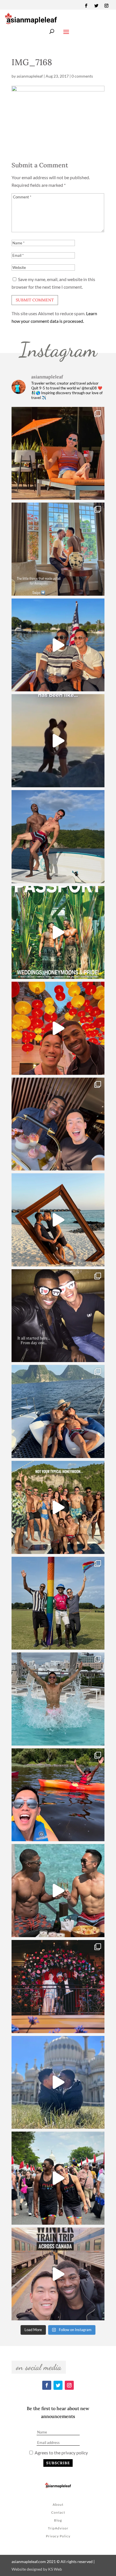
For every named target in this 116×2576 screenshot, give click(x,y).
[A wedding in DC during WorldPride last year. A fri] (58, 933)
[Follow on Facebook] (86, 6)
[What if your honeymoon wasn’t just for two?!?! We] (58, 1507)
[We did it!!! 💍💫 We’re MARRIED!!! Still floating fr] (58, 1987)
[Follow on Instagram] (106, 6)
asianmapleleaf (30, 76)
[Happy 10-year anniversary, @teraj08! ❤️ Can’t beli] (58, 1316)
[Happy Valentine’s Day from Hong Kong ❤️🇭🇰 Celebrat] (58, 1124)
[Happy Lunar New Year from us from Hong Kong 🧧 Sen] (58, 1028)
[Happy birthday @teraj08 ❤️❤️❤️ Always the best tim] (58, 837)
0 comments (82, 76)
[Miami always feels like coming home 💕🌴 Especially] (58, 1699)
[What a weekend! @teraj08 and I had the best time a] (58, 1603)
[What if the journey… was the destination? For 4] (58, 2274)
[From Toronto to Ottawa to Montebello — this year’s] (58, 1795)
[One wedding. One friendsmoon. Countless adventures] (58, 741)
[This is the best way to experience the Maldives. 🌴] (58, 1891)
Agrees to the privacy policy (61, 2453)
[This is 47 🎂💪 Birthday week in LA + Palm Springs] (58, 453)
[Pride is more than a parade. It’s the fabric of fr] (58, 2178)
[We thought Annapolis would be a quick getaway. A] (58, 645)
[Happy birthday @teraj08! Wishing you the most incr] (58, 2082)
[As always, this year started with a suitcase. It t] (58, 1220)
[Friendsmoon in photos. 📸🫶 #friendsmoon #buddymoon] (58, 1411)
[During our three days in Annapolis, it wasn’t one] (58, 549)
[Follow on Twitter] (96, 6)
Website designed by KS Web (37, 2569)
